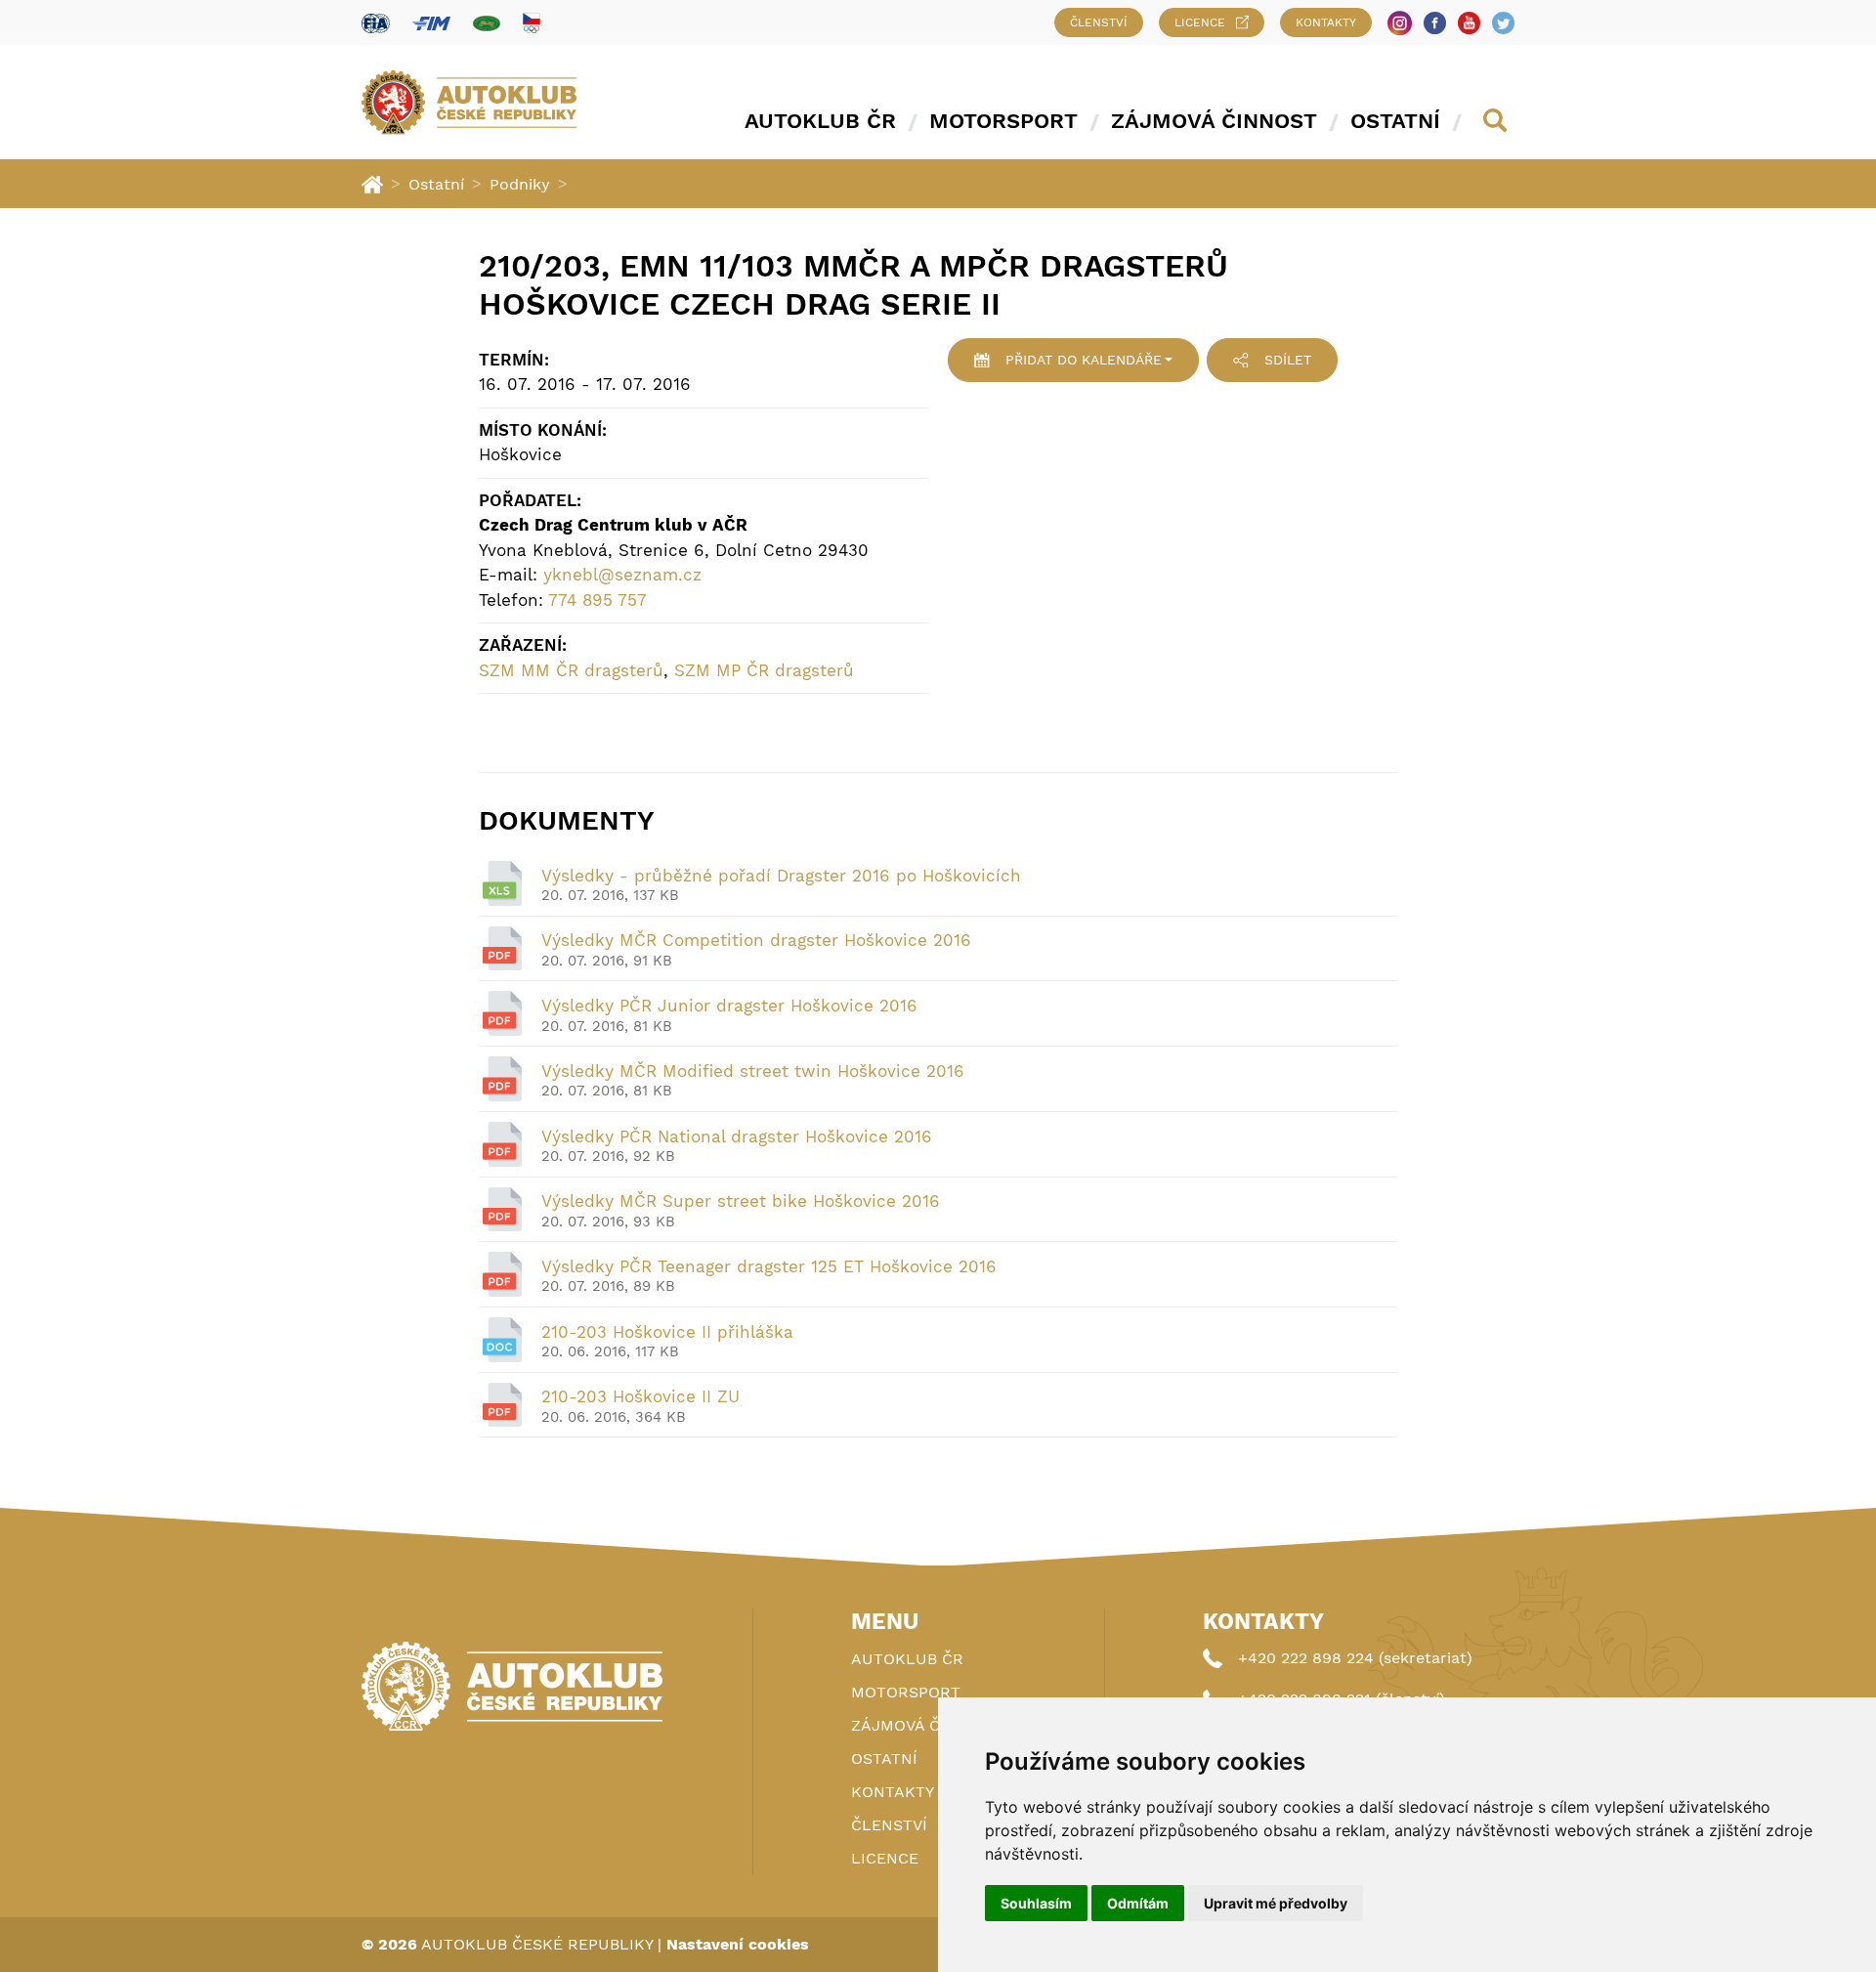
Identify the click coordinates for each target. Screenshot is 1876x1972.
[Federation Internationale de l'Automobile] (376, 23)
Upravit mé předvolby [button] (1276, 1903)
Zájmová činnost (1214, 121)
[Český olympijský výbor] (532, 22)
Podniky (520, 184)
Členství (1099, 22)
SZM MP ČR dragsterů (764, 670)
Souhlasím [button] (1036, 1903)
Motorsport (1003, 121)
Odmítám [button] (1138, 1903)
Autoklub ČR (820, 121)
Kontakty (1326, 22)
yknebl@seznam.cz (622, 575)
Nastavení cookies (738, 1944)
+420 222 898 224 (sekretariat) (1355, 1658)
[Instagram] (1400, 23)
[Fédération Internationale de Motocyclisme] (431, 23)
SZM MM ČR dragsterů (571, 670)
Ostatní (1395, 121)
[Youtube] (1469, 23)
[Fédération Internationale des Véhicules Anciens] (487, 23)
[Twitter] (1503, 23)
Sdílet (1288, 360)
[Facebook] (1435, 23)
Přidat (1084, 360)
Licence (1200, 22)
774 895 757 (597, 600)
